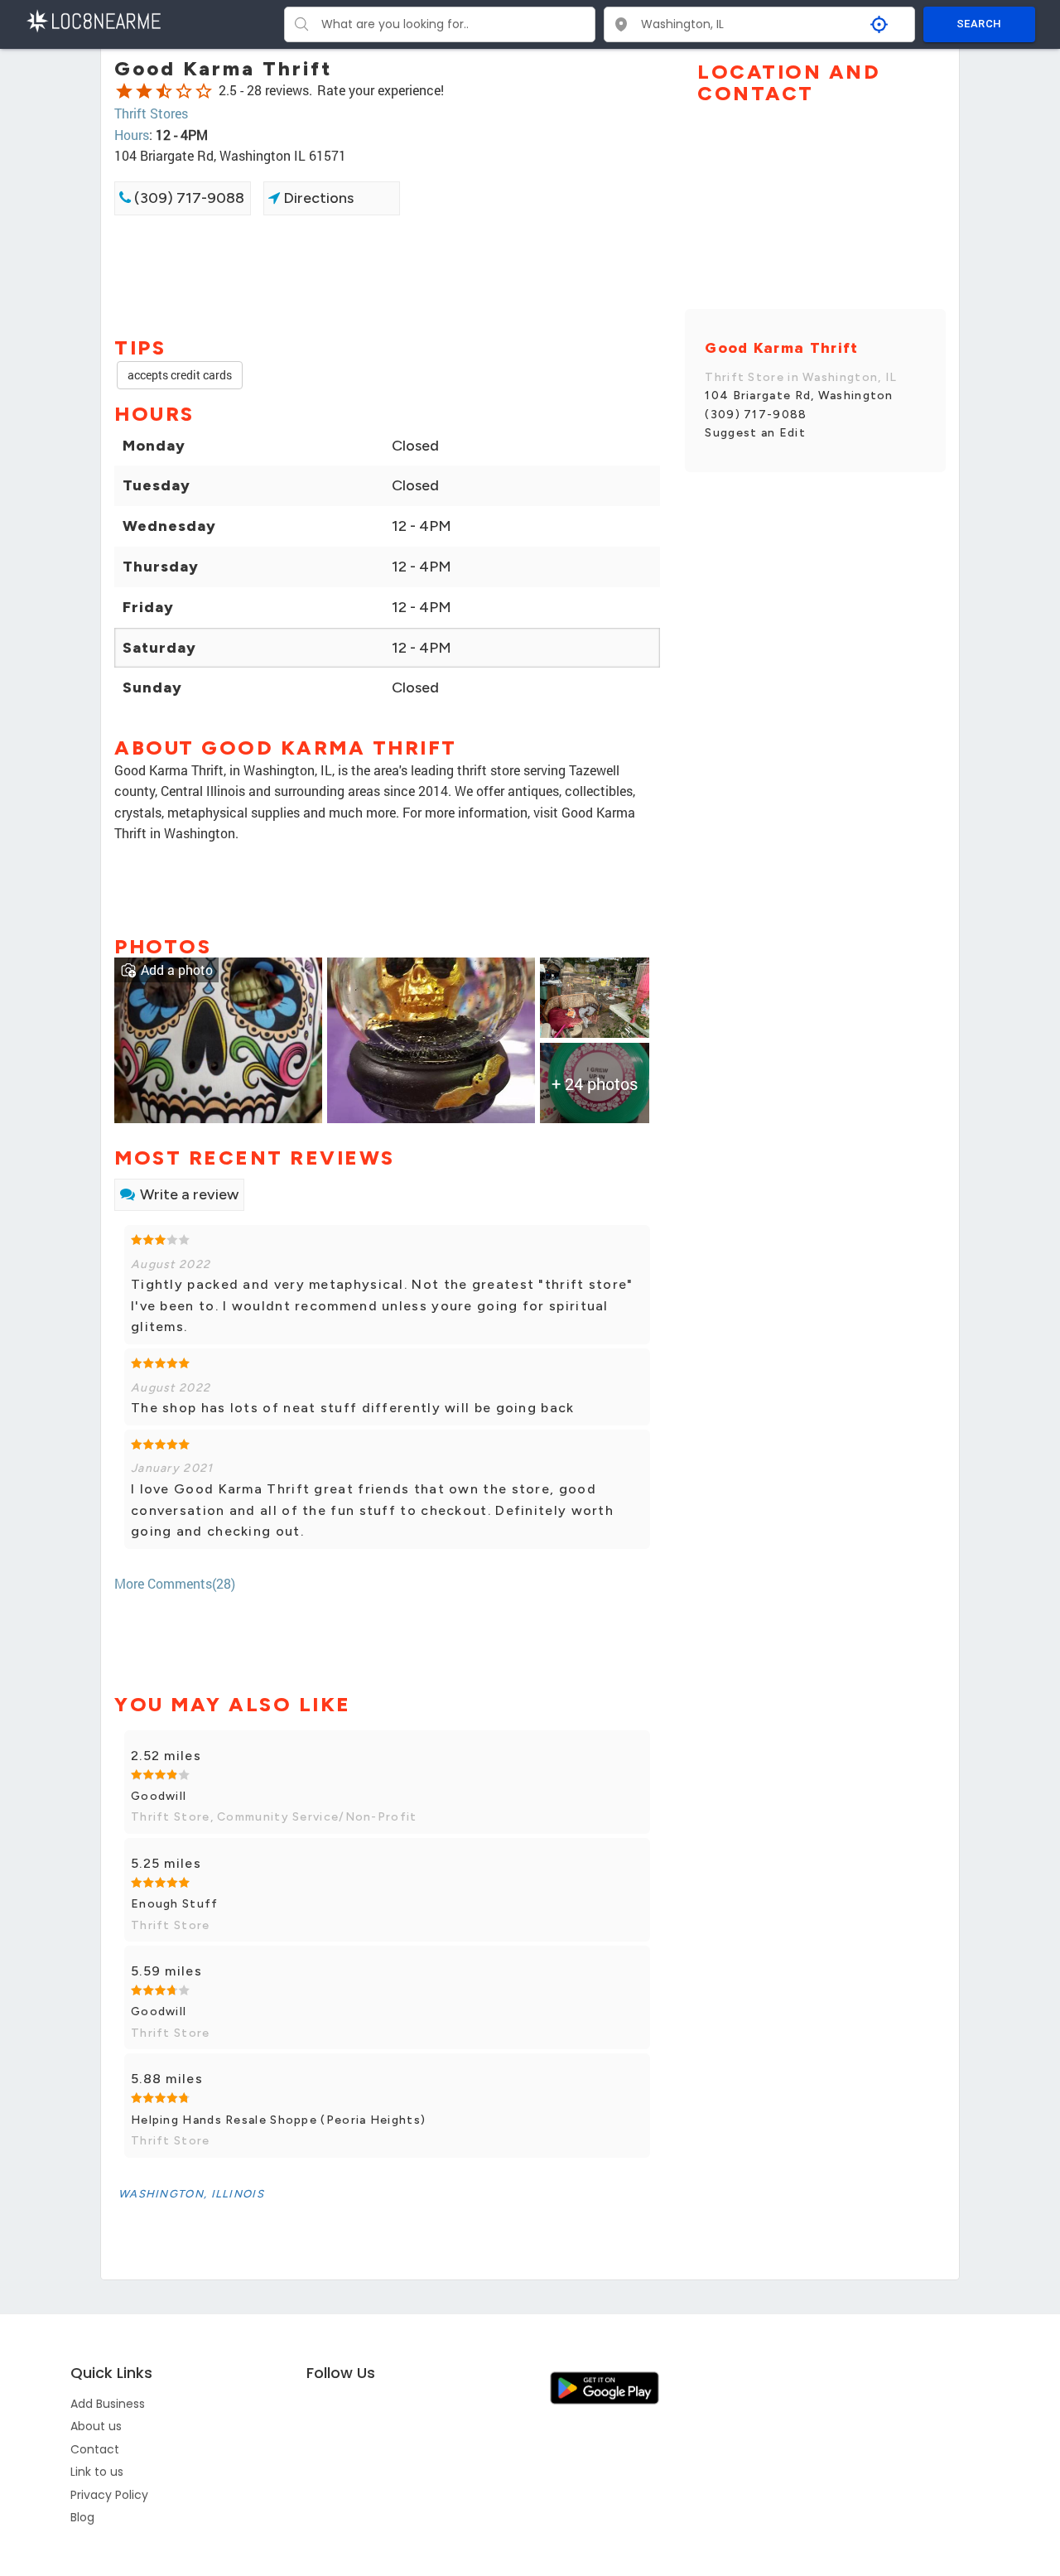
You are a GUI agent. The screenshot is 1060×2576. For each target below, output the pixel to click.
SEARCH (979, 24)
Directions (317, 198)
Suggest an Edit (755, 433)
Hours (132, 135)
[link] (218, 1038)
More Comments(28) (175, 1583)
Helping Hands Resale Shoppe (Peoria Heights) (278, 2120)
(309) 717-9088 (188, 198)
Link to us (97, 2472)
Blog (82, 2517)
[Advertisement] (387, 274)
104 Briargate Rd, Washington (799, 396)
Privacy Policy (109, 2495)
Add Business (108, 2404)
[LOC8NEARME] (93, 19)
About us (96, 2426)
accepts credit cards (180, 375)
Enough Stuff (175, 1904)
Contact (95, 2449)
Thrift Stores (151, 113)
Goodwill (159, 1796)
